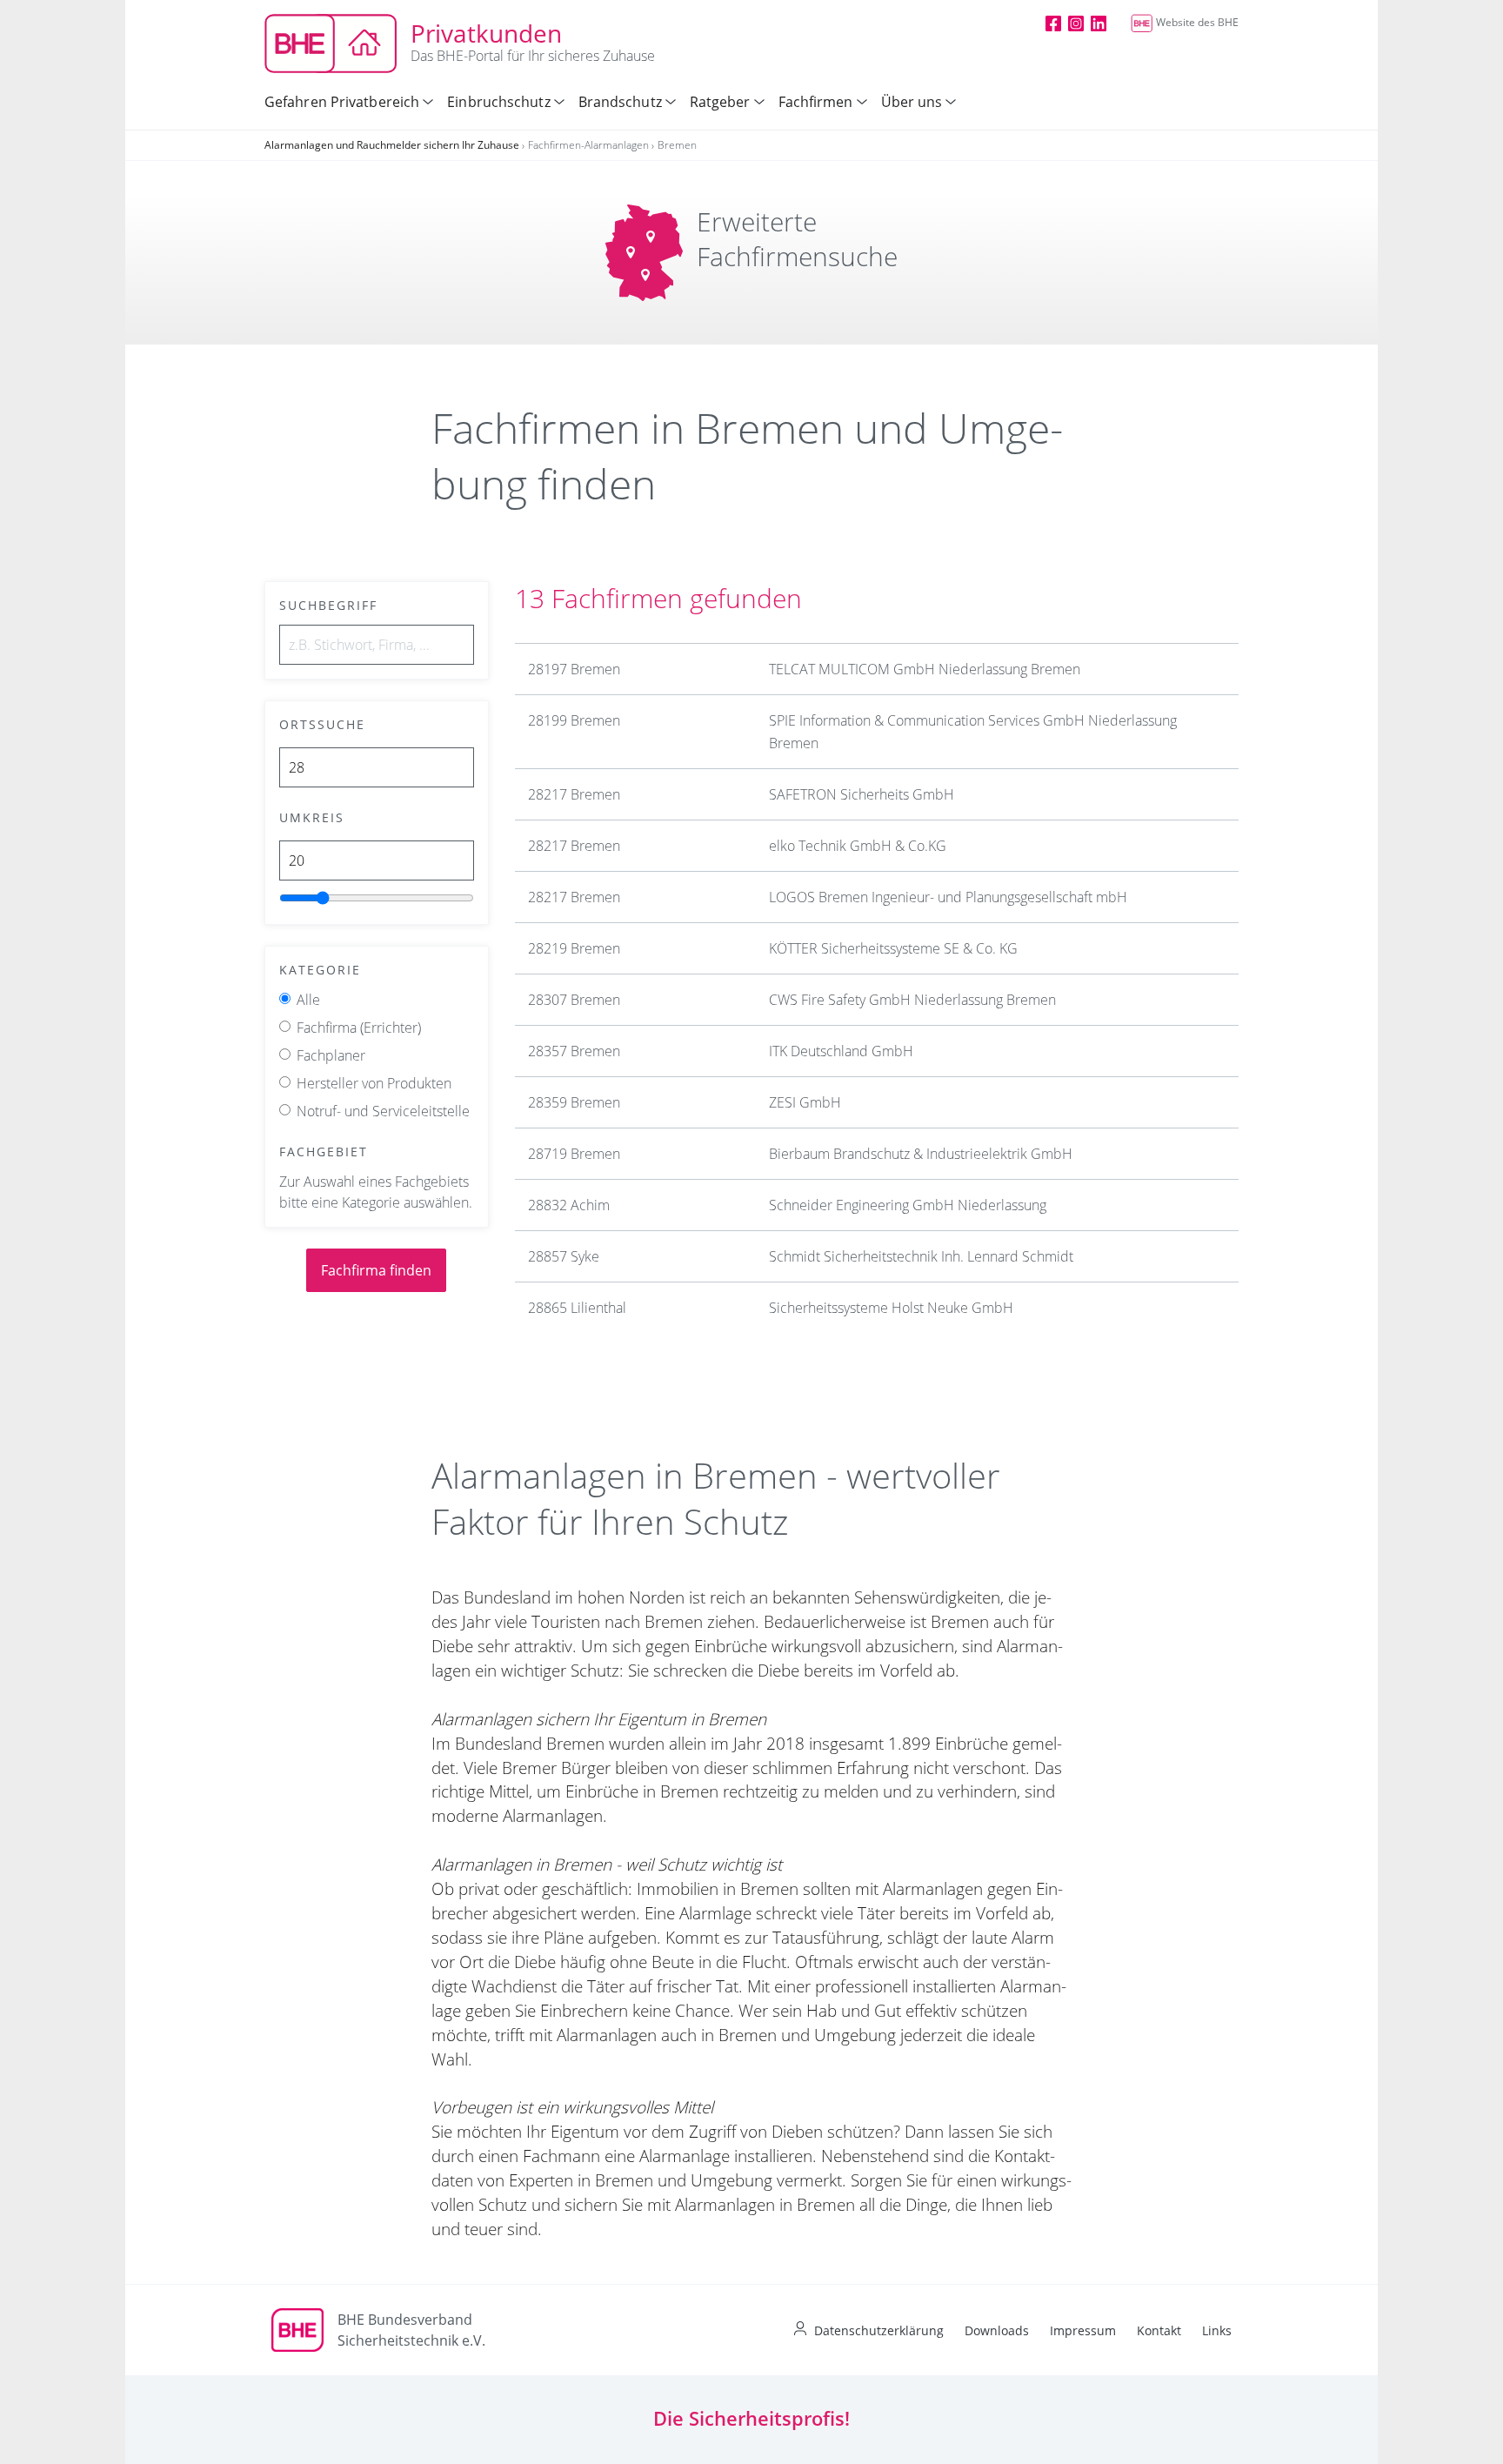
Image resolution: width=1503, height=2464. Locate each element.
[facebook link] (1053, 23)
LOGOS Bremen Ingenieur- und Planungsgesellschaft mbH (948, 897)
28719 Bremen (574, 1154)
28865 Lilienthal (577, 1308)
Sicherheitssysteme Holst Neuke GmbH (891, 1308)
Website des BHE (1197, 22)
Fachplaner (331, 1055)
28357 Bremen (574, 1051)
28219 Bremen (574, 948)
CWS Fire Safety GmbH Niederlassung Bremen (912, 1000)
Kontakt (1159, 2330)
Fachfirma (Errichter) (359, 1028)
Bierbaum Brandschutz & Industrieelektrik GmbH (921, 1154)
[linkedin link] (1099, 23)
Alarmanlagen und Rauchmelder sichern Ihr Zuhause (392, 145)
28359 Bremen (574, 1102)
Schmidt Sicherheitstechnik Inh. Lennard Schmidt (921, 1256)
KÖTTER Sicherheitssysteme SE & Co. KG (893, 948)
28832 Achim (569, 1205)
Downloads (997, 2330)
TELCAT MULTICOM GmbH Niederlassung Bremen (925, 669)
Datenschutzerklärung (879, 2330)
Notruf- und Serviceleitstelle (383, 1111)
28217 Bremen (574, 794)
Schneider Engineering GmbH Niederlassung (908, 1205)
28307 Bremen (574, 1000)
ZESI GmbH (805, 1102)
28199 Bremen (574, 720)
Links (1217, 2330)
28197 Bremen (574, 669)
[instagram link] (1076, 23)
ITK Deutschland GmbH (841, 1051)
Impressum (1083, 2330)
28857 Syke (564, 1256)
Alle (308, 1000)
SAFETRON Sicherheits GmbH (862, 794)
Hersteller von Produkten (374, 1083)
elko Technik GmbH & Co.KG (858, 846)
